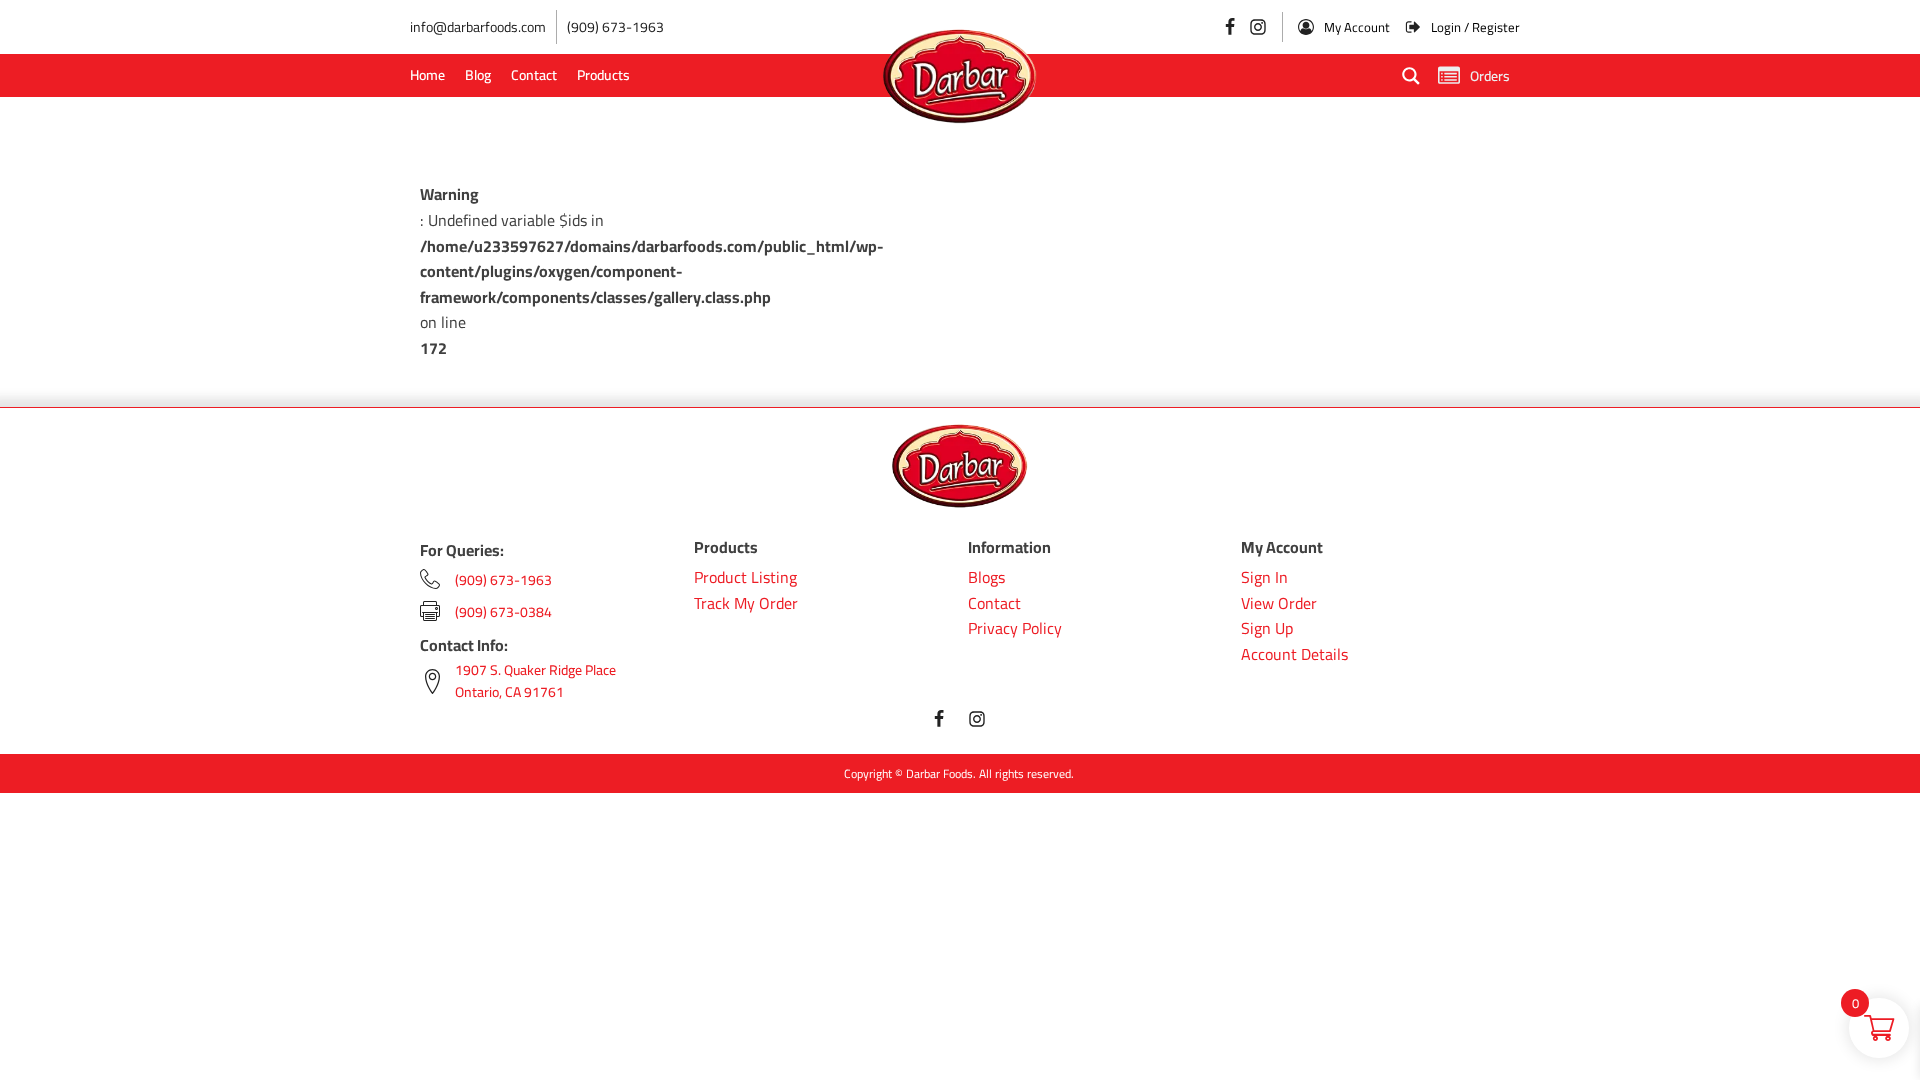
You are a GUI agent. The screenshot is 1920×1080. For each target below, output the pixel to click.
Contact (534, 75)
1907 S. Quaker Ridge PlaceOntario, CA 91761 (535, 681)
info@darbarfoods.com (478, 27)
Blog (478, 75)
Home (427, 75)
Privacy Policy (1015, 629)
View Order (1279, 604)
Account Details (1294, 655)
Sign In (1264, 578)
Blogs (986, 578)
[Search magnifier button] (1411, 76)
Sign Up (1267, 629)
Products (603, 75)
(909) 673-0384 (503, 612)
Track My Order (746, 604)
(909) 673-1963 (615, 27)
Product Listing (745, 578)
